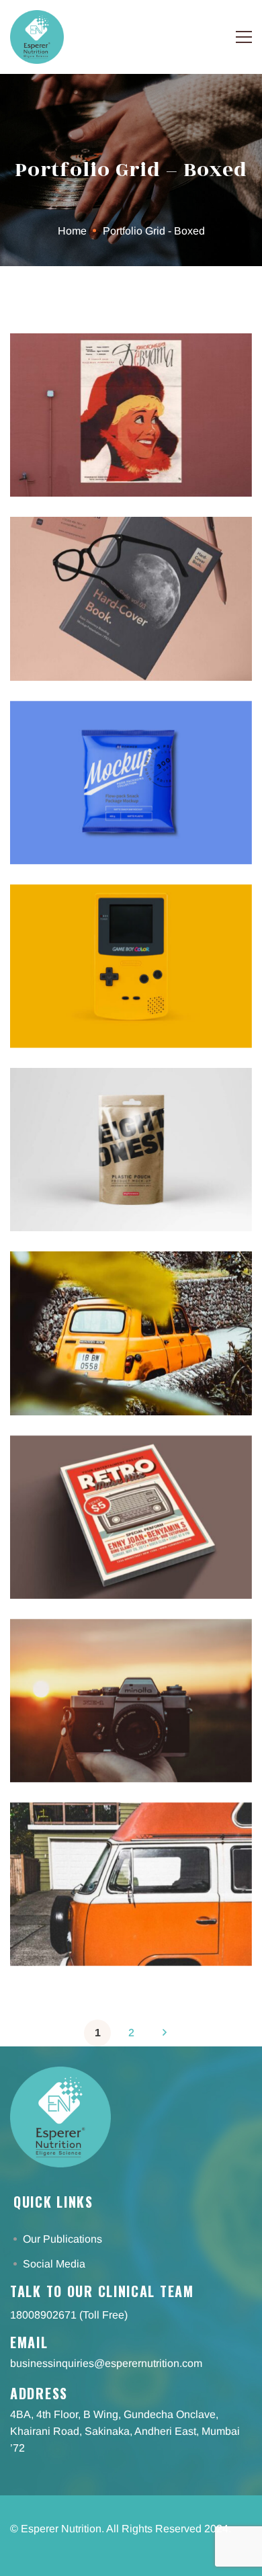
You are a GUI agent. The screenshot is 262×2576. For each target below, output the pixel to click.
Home (72, 231)
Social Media (55, 2264)
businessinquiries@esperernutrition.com (106, 2363)
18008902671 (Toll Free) (69, 2315)
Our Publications (64, 2239)
